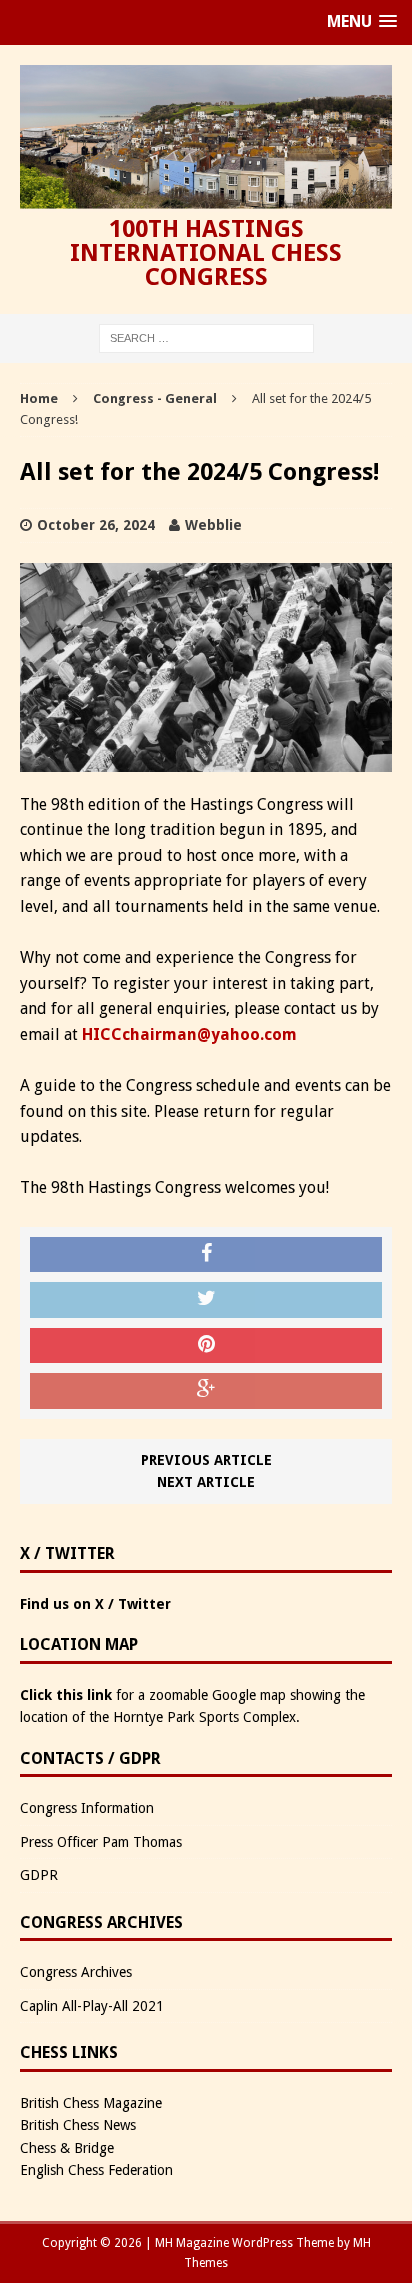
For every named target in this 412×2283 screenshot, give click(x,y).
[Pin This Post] (206, 1346)
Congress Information (87, 1808)
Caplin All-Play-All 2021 (92, 2006)
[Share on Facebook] (206, 1255)
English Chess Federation (96, 2170)
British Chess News (78, 2125)
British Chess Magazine (91, 2103)
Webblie (213, 525)
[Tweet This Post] (206, 1300)
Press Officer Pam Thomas (101, 1842)
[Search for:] (206, 338)
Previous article (206, 1460)
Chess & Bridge (67, 2148)
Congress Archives (76, 1972)
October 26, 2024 (96, 525)
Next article (206, 1482)
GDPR (39, 1875)
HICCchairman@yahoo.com (189, 1034)
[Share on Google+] (206, 1391)
